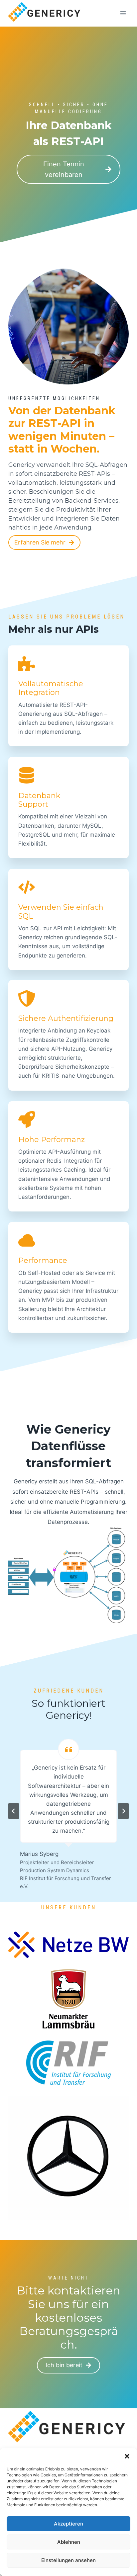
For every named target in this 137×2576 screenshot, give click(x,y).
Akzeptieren (68, 2524)
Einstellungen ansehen (68, 2560)
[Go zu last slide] (14, 1811)
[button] (127, 2456)
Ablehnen (69, 2542)
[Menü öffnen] (123, 13)
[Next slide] (123, 1811)
